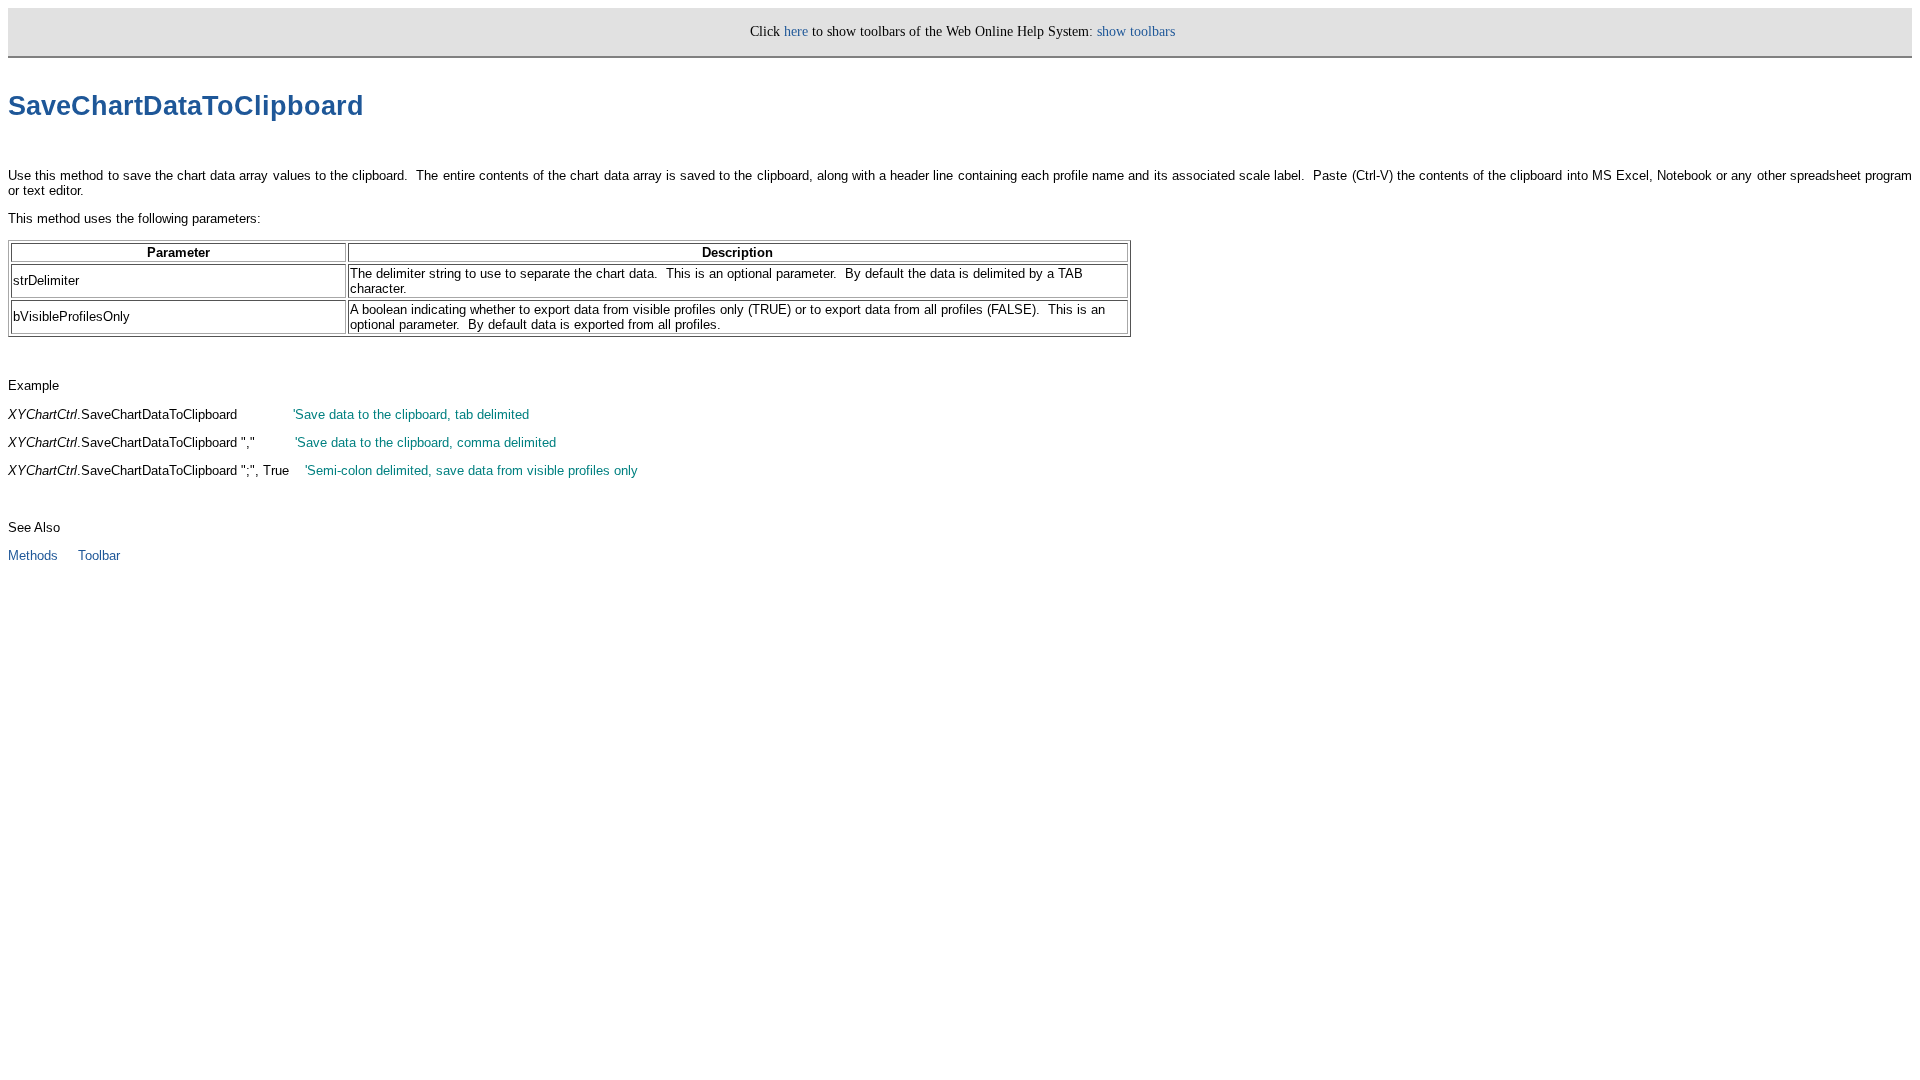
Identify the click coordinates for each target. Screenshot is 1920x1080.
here (796, 31)
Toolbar (99, 555)
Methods (33, 555)
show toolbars (1136, 31)
